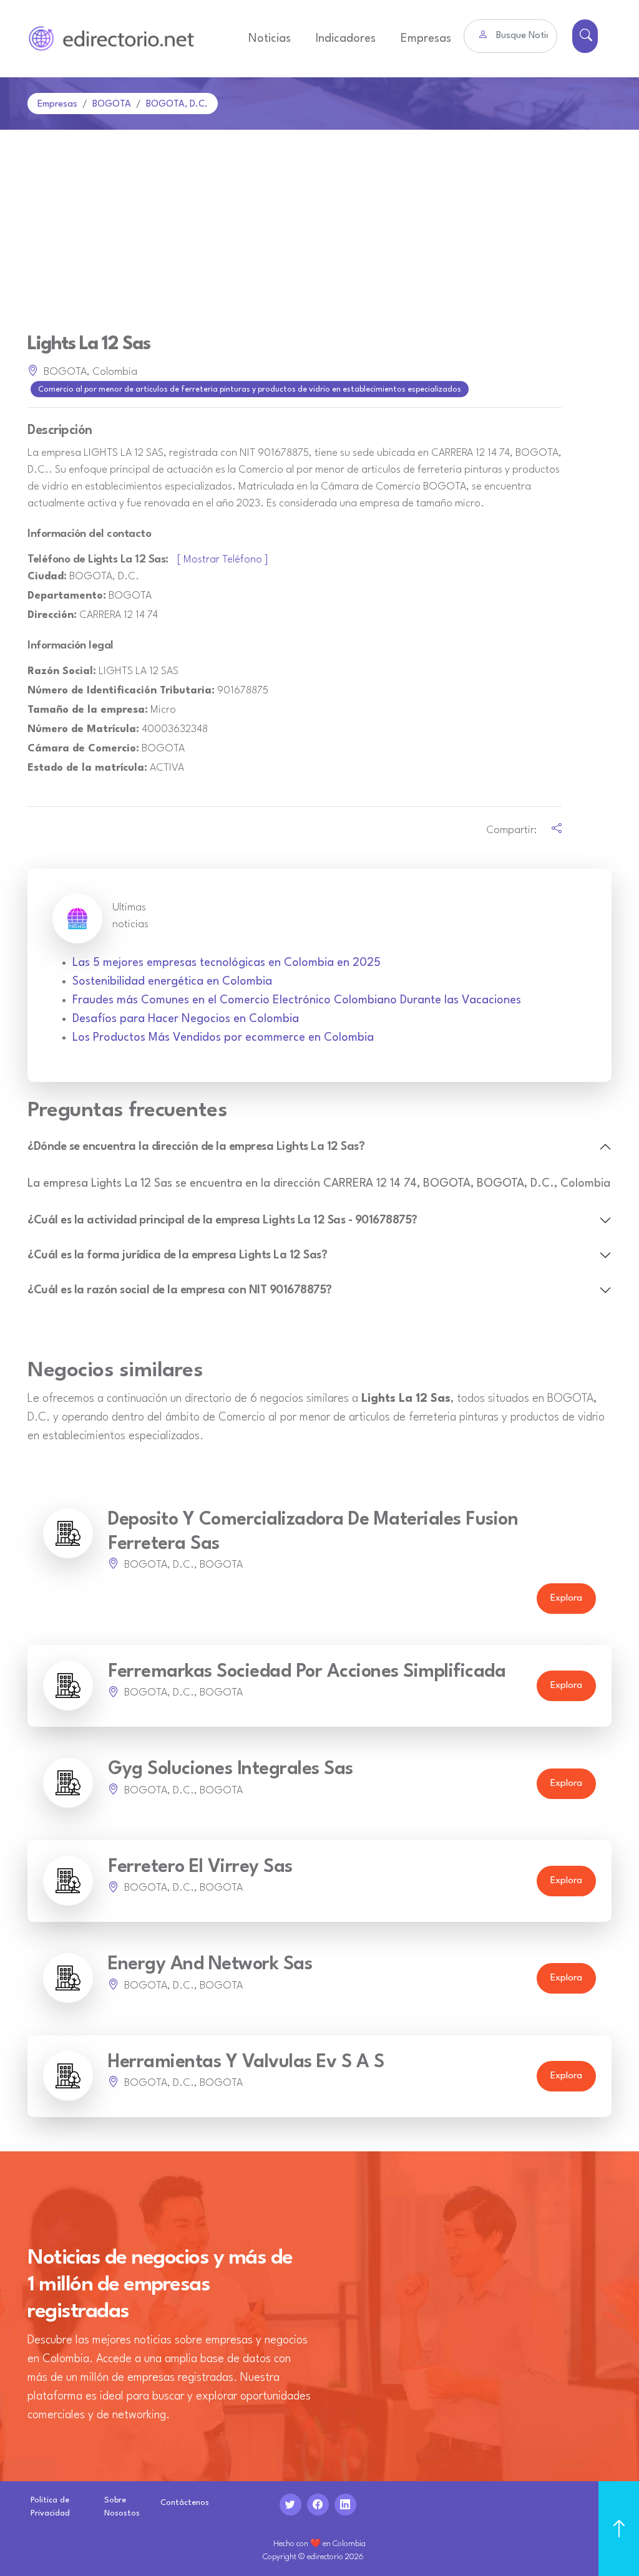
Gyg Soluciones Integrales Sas (231, 1769)
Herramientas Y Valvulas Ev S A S (246, 2062)
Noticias (270, 39)
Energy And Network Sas (210, 1965)
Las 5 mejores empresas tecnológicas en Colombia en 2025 (227, 963)
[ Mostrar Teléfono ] (223, 560)
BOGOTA (112, 104)
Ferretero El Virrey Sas (200, 1867)
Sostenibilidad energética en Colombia (172, 982)
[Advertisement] (319, 223)
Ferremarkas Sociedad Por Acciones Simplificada (307, 1672)
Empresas (426, 39)
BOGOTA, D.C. (177, 104)
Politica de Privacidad (50, 2507)
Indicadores (346, 39)
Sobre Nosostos (122, 2507)
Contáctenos (185, 2503)
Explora (566, 1599)
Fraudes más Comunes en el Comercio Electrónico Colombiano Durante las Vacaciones (297, 1000)
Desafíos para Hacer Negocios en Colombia (186, 1019)
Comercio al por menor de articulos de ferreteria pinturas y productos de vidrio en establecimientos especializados (250, 390)
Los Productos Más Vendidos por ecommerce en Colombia (223, 1038)
